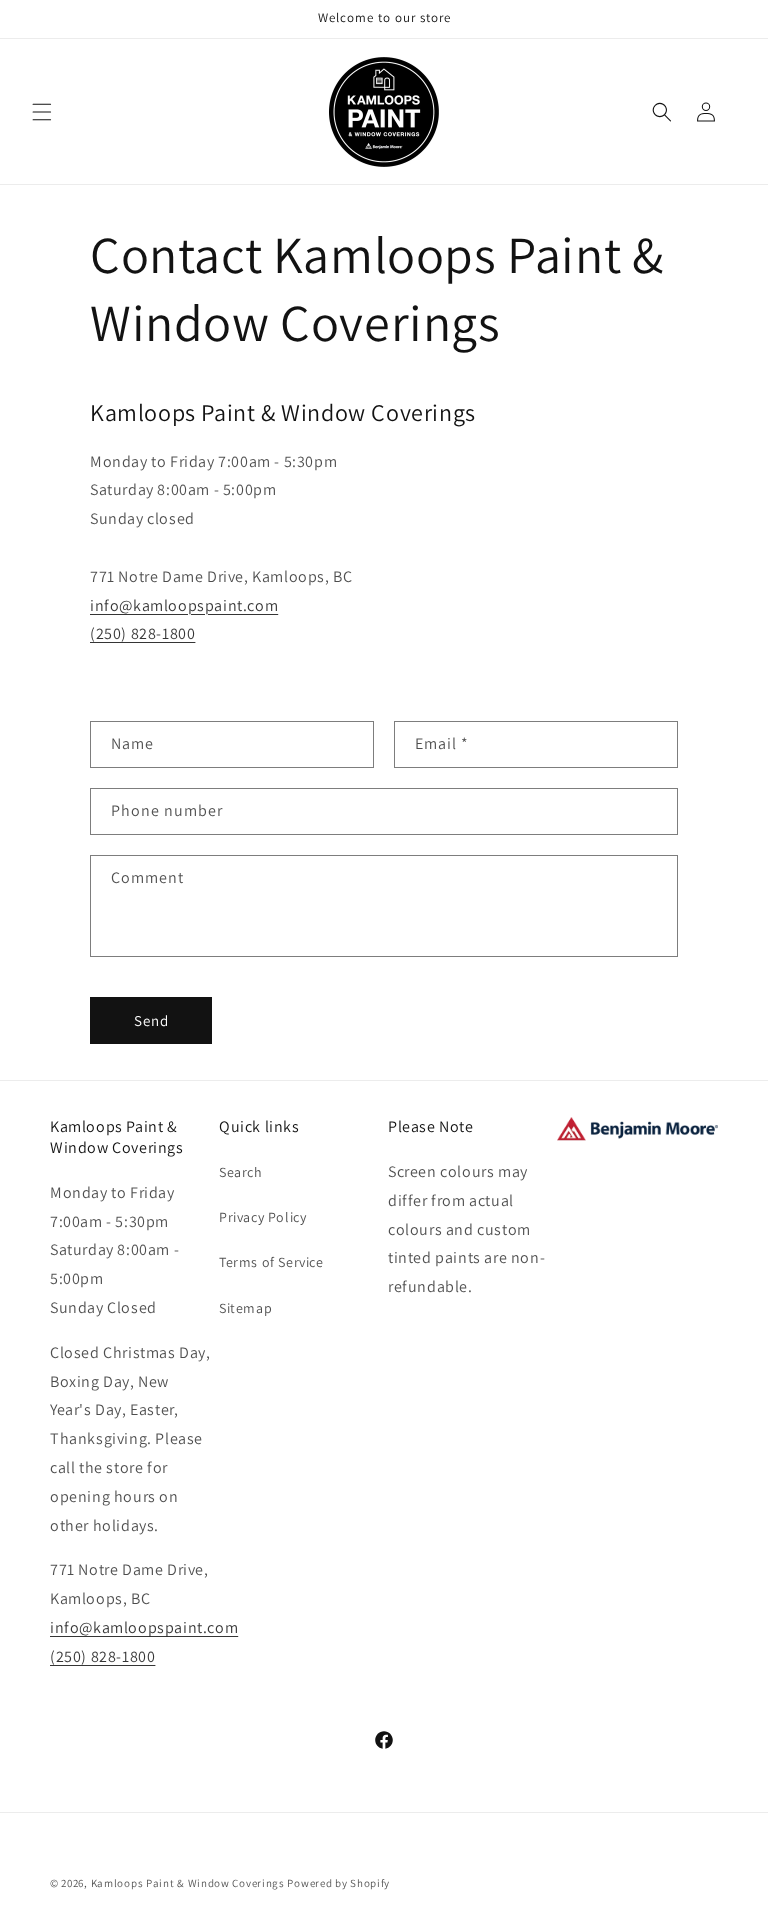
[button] (42, 112)
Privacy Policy (262, 1217)
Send (151, 1020)
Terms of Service (271, 1262)
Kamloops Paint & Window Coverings (188, 1883)
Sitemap (245, 1308)
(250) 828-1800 (142, 633)
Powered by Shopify (338, 1883)
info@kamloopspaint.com (184, 605)
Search (241, 1172)
